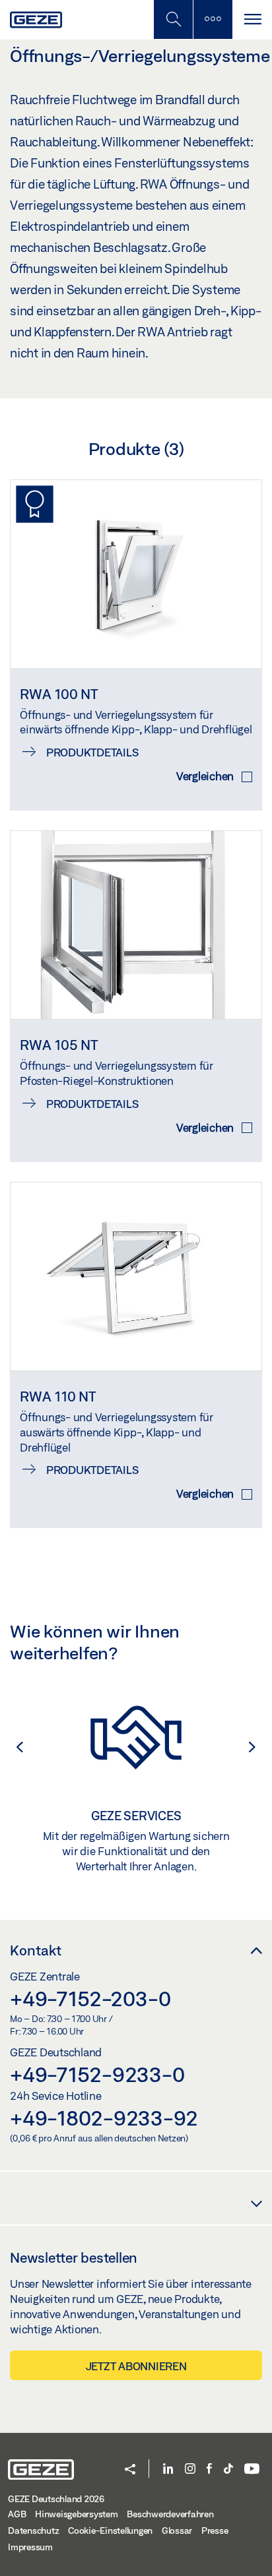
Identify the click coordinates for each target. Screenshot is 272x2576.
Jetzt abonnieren (136, 2366)
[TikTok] (228, 2469)
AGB (17, 2514)
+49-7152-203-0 (90, 1998)
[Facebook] (209, 2469)
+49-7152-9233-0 (97, 2074)
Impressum (30, 2547)
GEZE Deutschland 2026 (56, 2499)
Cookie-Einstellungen (110, 2530)
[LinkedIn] (168, 2469)
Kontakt (36, 1950)
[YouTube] (252, 2469)
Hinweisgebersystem (77, 2514)
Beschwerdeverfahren (170, 2514)
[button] (13, 1747)
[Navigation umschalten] (252, 19)
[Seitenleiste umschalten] (213, 19)
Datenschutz (33, 2530)
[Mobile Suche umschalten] (173, 19)
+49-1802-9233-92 (104, 2118)
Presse (215, 2530)
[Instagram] (190, 2469)
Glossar (177, 2530)
